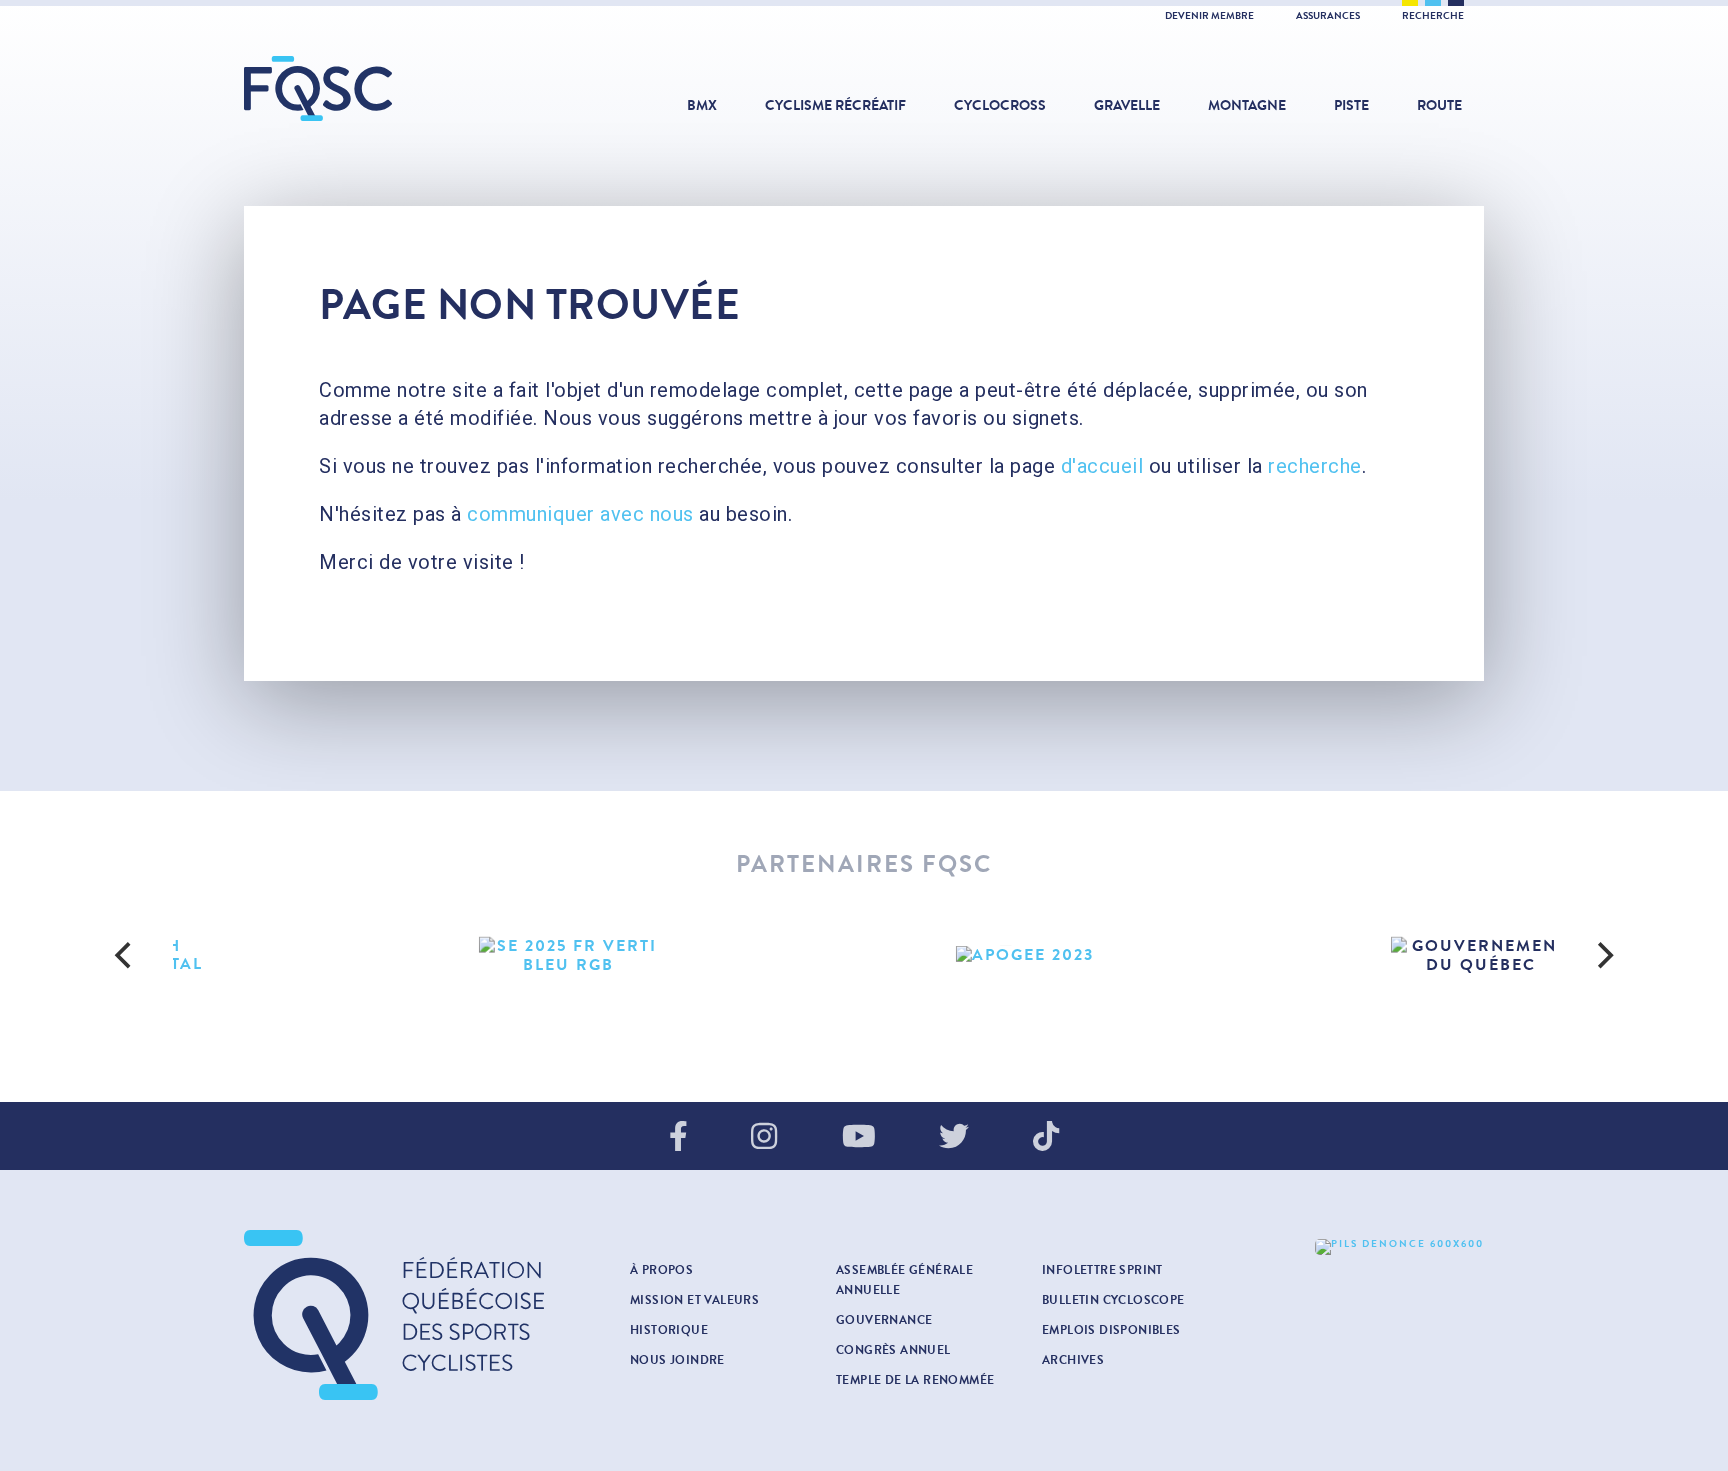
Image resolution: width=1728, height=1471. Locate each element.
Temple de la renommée (915, 1380)
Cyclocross (1000, 105)
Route (1439, 105)
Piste (1351, 105)
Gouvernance (884, 1320)
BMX (702, 105)
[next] (1603, 955)
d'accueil (1102, 466)
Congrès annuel (893, 1350)
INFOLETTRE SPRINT (1102, 1270)
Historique (669, 1330)
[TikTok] (1046, 1138)
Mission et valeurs (694, 1300)
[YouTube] (859, 1138)
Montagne (1247, 105)
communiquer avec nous (580, 514)
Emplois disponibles (1111, 1330)
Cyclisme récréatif (835, 105)
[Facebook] (678, 1138)
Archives (1073, 1360)
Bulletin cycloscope (1113, 1300)
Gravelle (1127, 105)
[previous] (125, 955)
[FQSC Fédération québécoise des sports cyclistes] (369, 88)
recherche (1315, 466)
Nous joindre (677, 1360)
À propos (661, 1270)
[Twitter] (954, 1138)
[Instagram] (764, 1138)
